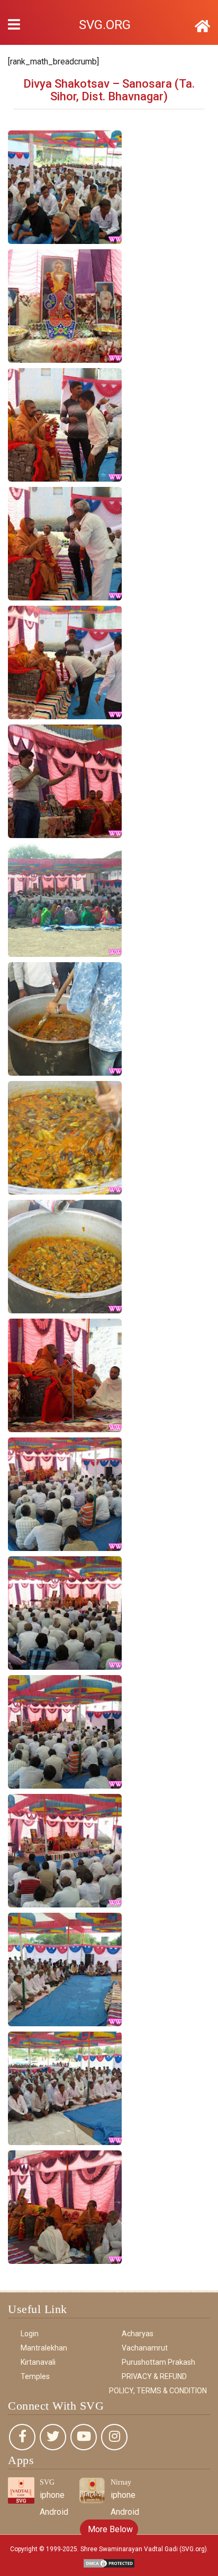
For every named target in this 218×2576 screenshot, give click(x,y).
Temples (35, 2376)
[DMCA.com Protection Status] (109, 2563)
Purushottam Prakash (158, 2362)
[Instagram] (114, 2437)
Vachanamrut (145, 2348)
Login (30, 2334)
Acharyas (138, 2334)
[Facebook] (22, 2437)
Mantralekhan (44, 2348)
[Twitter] (53, 2437)
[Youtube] (84, 2437)
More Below (109, 2529)
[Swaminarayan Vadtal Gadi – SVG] (202, 26)
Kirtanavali (38, 2362)
